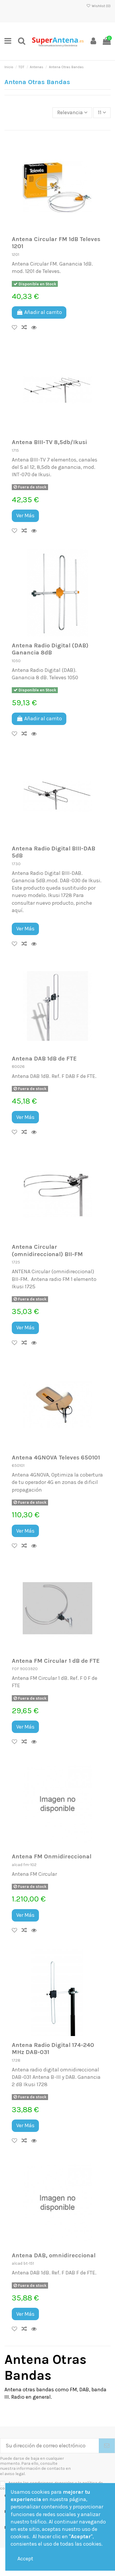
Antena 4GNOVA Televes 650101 (56, 1457)
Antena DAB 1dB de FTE (44, 1058)
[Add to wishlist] (17, 328)
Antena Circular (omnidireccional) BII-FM (47, 1250)
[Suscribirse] (107, 2446)
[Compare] (26, 328)
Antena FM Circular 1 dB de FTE (56, 1661)
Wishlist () (101, 6)
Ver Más (25, 515)
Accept (25, 2559)
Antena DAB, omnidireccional (54, 2255)
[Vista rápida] (36, 328)
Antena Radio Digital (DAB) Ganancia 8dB (50, 649)
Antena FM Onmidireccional (52, 1856)
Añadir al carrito (43, 312)
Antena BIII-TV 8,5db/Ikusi (49, 442)
